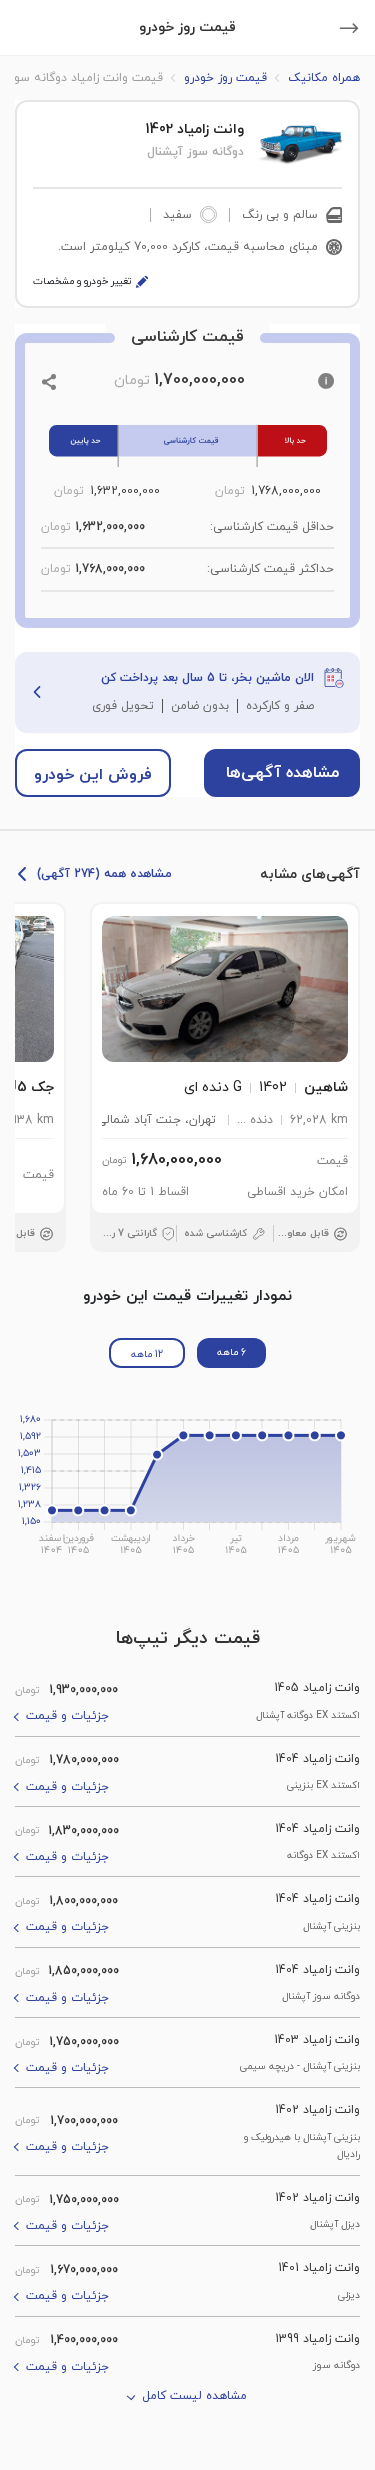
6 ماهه (231, 1352)
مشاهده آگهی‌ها (282, 773)
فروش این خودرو (93, 775)
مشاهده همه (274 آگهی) (104, 874)
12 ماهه (147, 1354)
